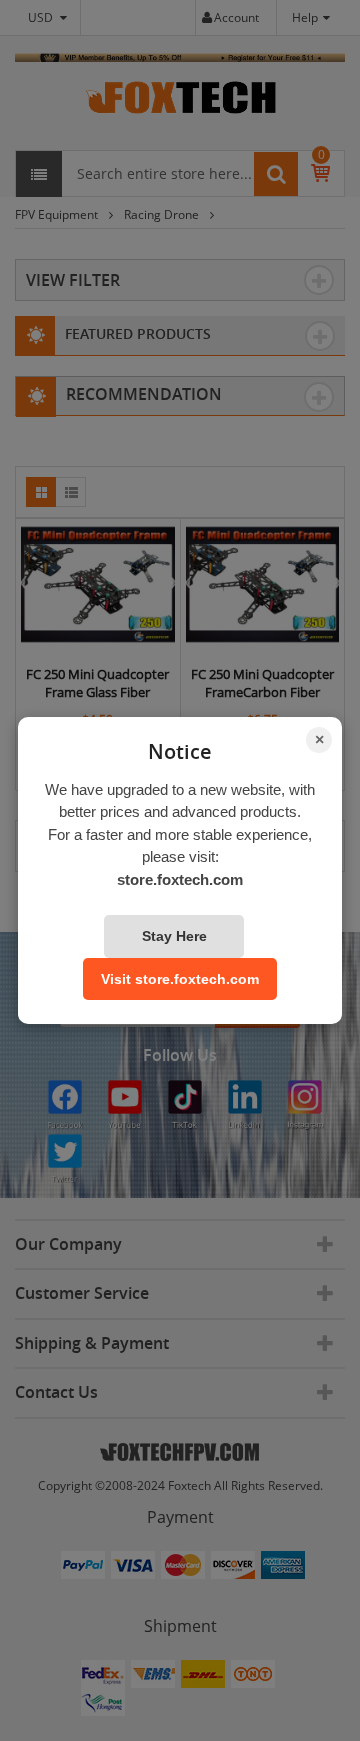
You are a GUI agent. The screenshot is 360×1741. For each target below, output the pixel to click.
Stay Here (174, 936)
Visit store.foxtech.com (180, 979)
